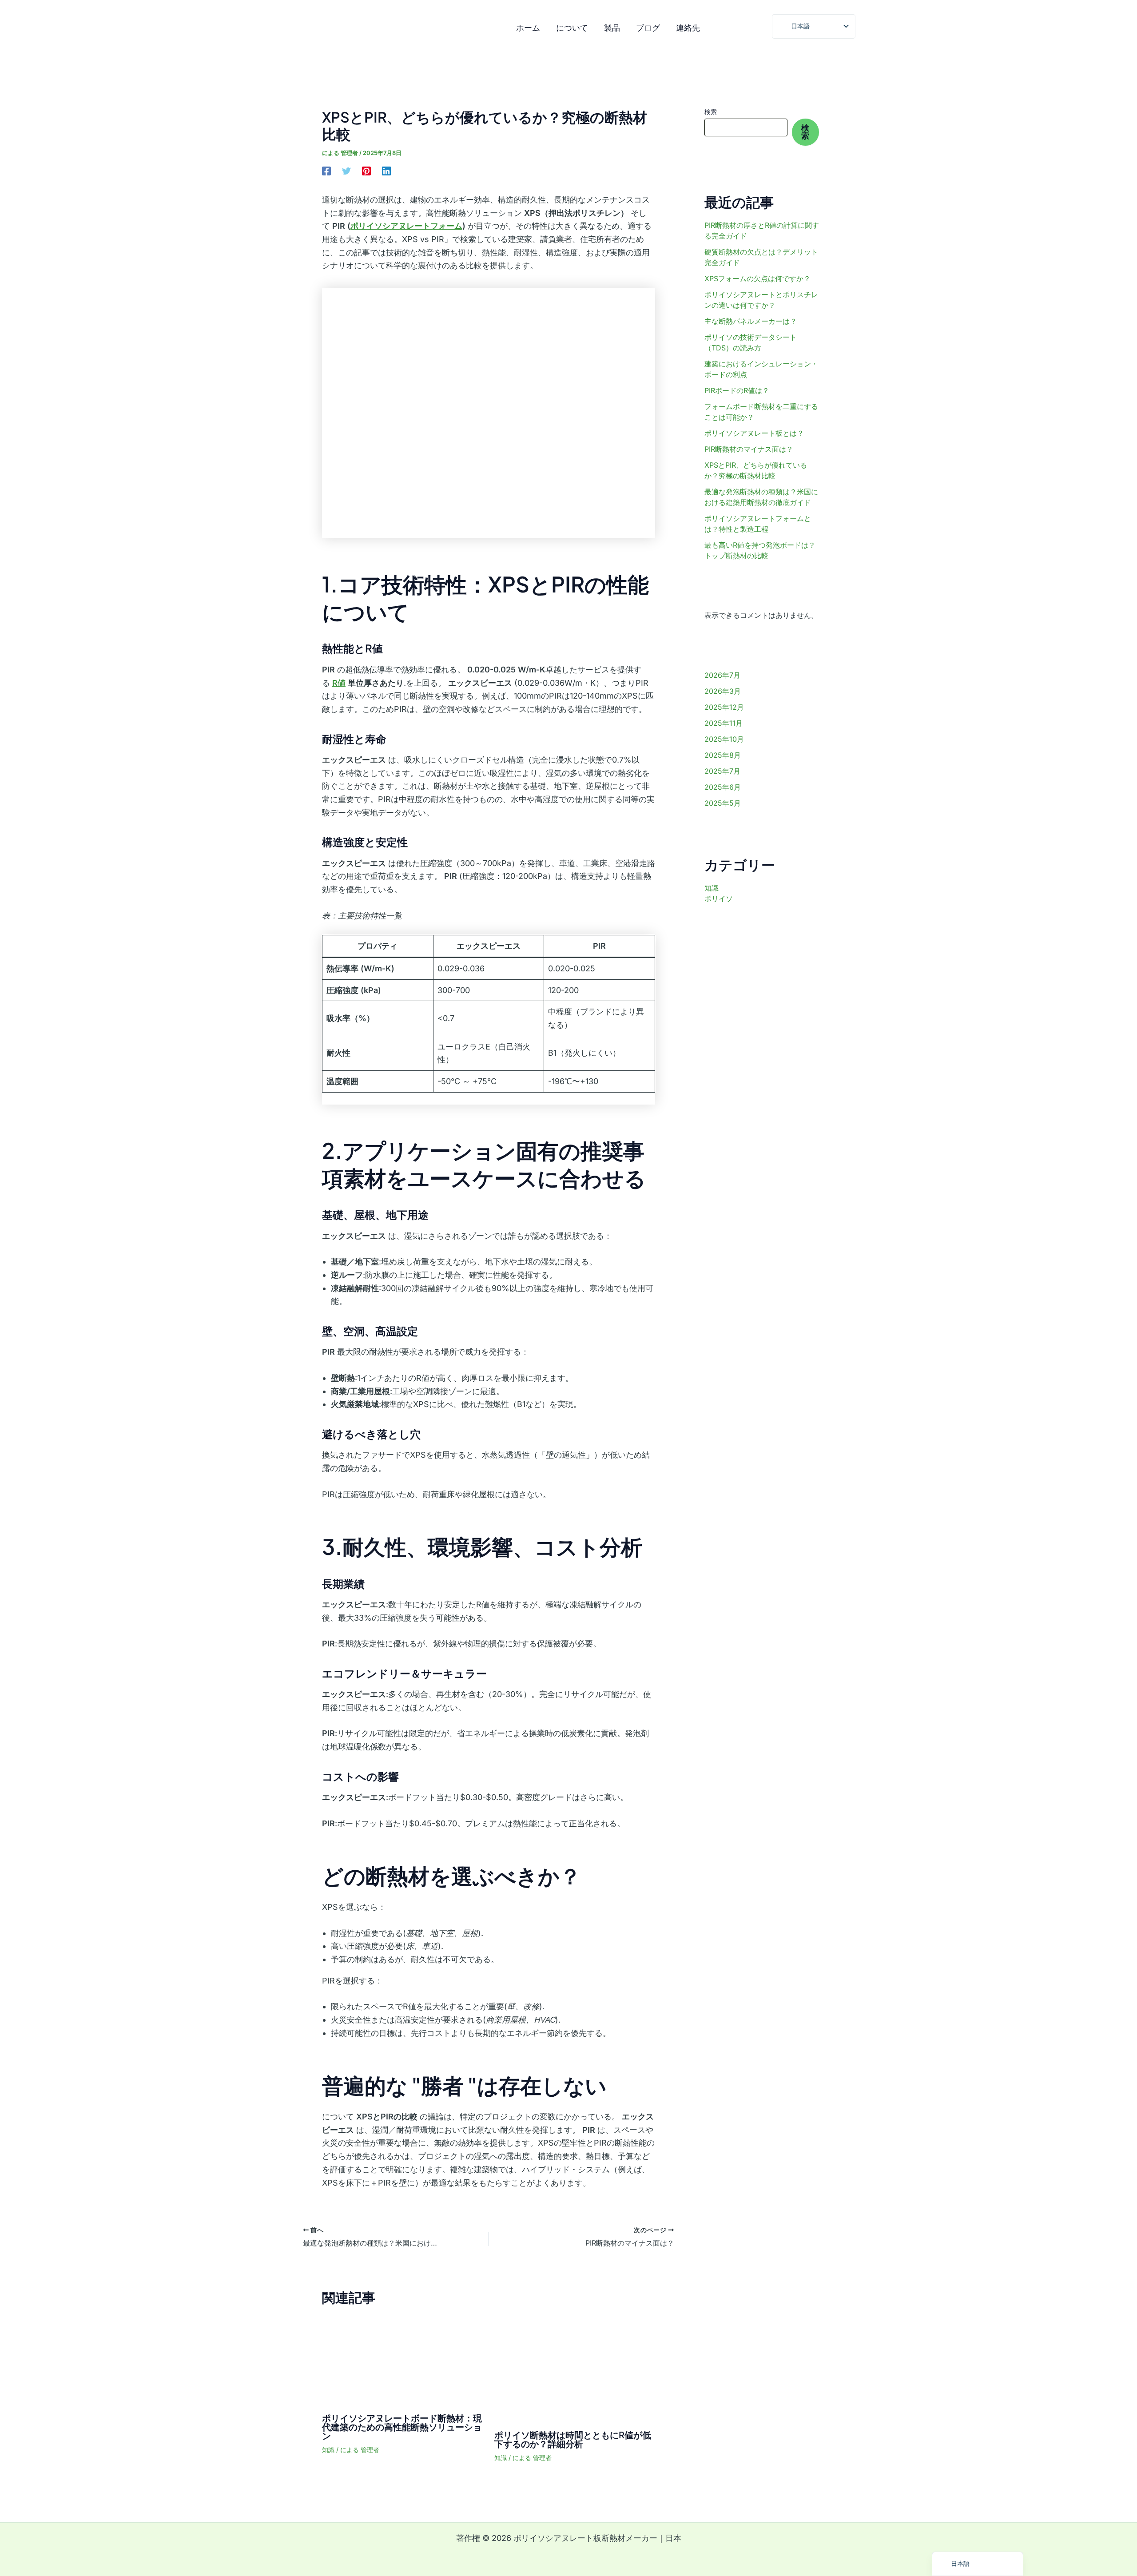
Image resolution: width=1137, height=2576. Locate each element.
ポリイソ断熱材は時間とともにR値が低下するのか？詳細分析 (573, 2439)
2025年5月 (723, 803)
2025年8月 (723, 755)
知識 (328, 2450)
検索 (711, 112)
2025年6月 (723, 787)
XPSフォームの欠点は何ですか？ (757, 278)
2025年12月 (724, 707)
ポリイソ (719, 898)
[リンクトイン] (386, 171)
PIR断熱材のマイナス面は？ (749, 449)
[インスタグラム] (721, 29)
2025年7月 (722, 771)
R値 (339, 683)
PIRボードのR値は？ (737, 390)
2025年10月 (724, 739)
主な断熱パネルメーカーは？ (751, 321)
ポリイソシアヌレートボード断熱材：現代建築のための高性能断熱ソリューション (402, 2427)
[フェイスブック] (740, 29)
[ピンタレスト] (366, 171)
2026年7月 (722, 675)
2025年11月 (724, 723)
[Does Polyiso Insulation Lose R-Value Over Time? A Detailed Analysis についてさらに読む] (575, 2368)
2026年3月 (723, 691)
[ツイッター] (759, 29)
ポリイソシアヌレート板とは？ (754, 433)
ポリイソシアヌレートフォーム (406, 226)
